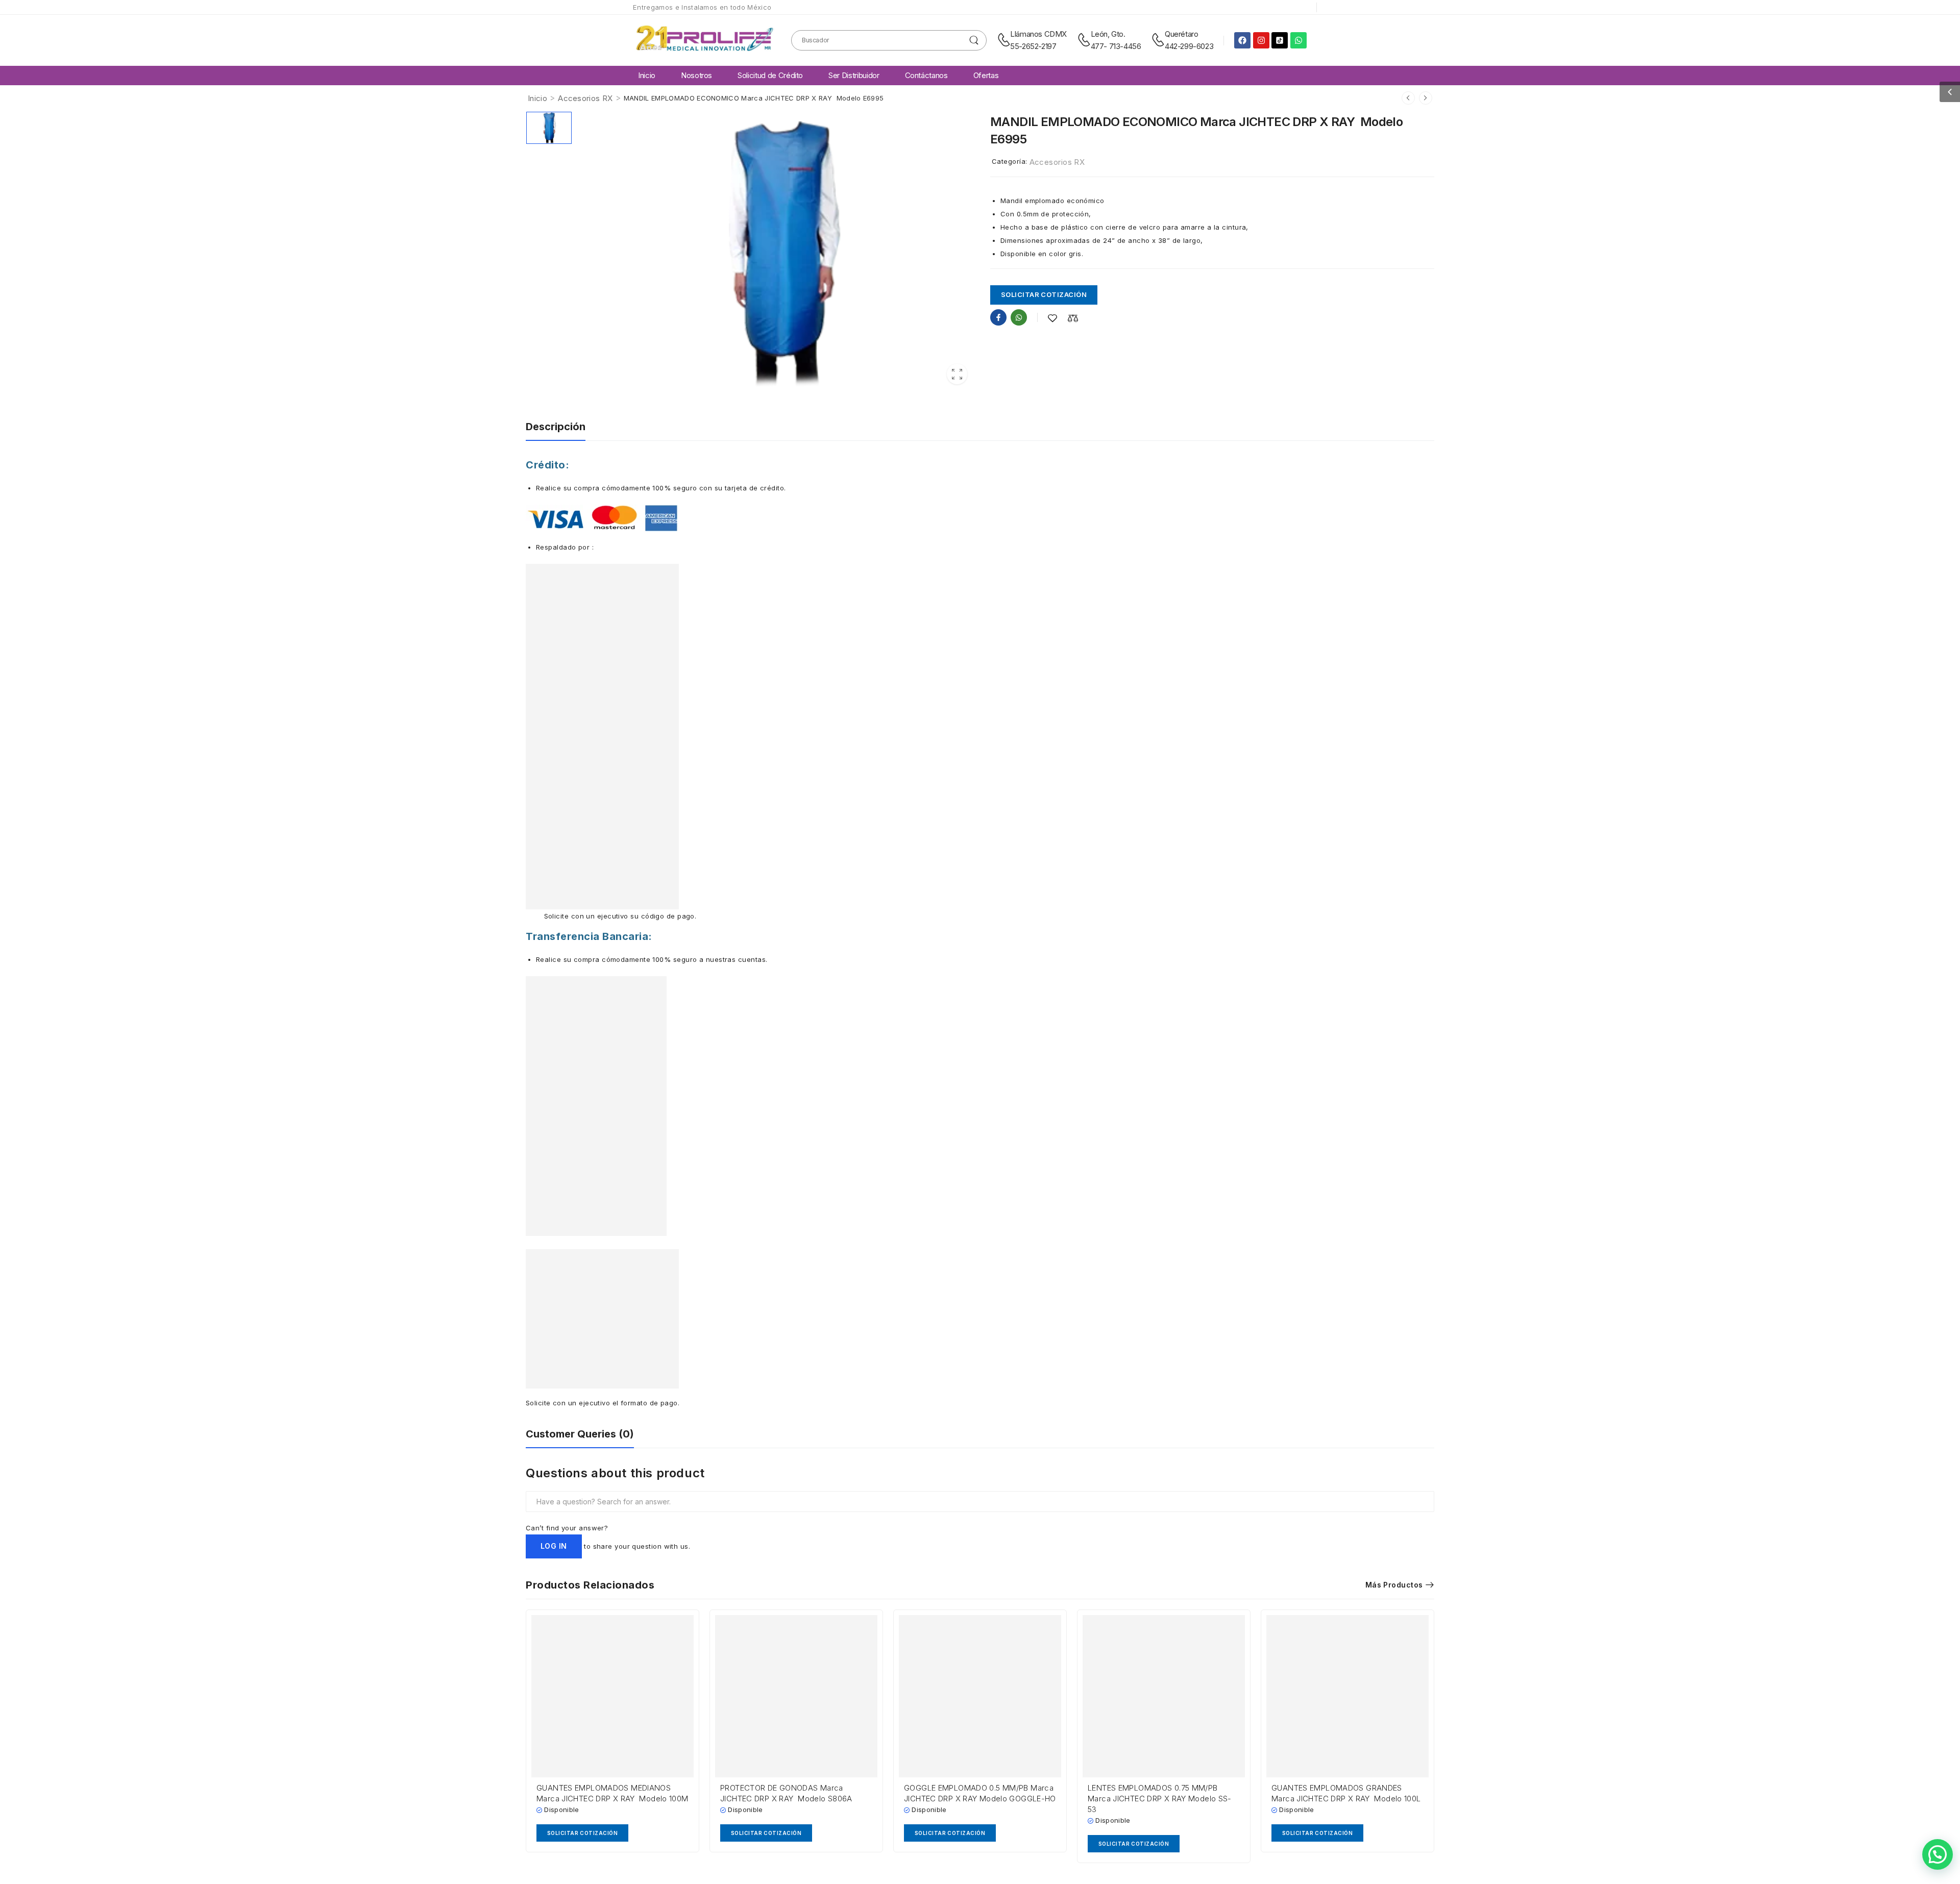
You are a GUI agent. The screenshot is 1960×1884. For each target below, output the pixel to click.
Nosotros (696, 75)
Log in (554, 1546)
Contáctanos (926, 75)
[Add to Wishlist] (1052, 318)
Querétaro (1181, 34)
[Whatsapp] (1298, 40)
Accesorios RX (585, 98)
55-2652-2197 (1033, 46)
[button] (1950, 92)
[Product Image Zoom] (957, 374)
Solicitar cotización (1044, 294)
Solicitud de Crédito (770, 75)
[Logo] (704, 40)
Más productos (1394, 1585)
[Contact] (1004, 40)
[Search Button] (974, 40)
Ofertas (986, 75)
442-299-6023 (1189, 46)
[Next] (1426, 98)
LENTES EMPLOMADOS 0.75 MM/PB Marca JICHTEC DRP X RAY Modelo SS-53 (1160, 1799)
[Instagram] (1261, 40)
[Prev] (1408, 98)
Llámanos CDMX (1038, 34)
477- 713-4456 (1116, 46)
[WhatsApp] (1019, 317)
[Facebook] (1242, 40)
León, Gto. (1108, 34)
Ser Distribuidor (854, 75)
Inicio (647, 75)
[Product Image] (778, 252)
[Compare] (1073, 318)
